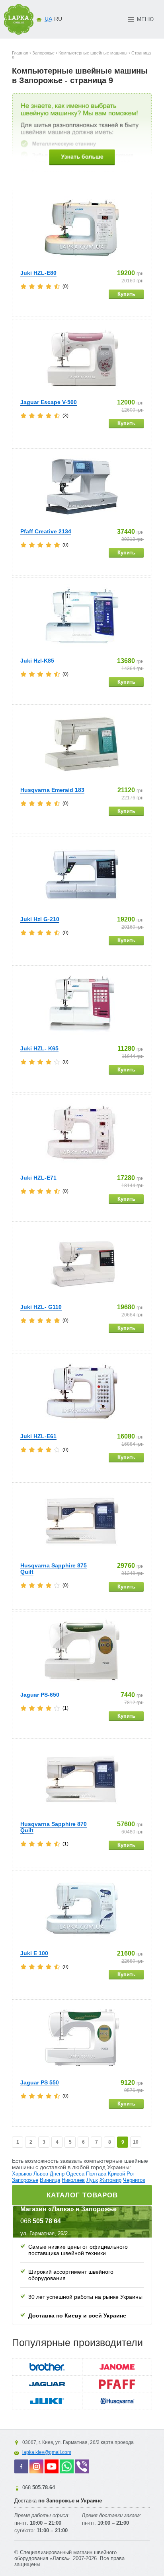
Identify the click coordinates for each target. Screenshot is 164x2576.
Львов (41, 2174)
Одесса (75, 2174)
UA (48, 19)
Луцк (92, 2180)
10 (136, 2142)
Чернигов (134, 2180)
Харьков (22, 2174)
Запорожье (25, 2180)
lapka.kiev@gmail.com (47, 2452)
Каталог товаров (82, 2195)
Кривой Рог (121, 2174)
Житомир (110, 2180)
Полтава (96, 2174)
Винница (50, 2180)
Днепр (57, 2174)
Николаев (73, 2180)
